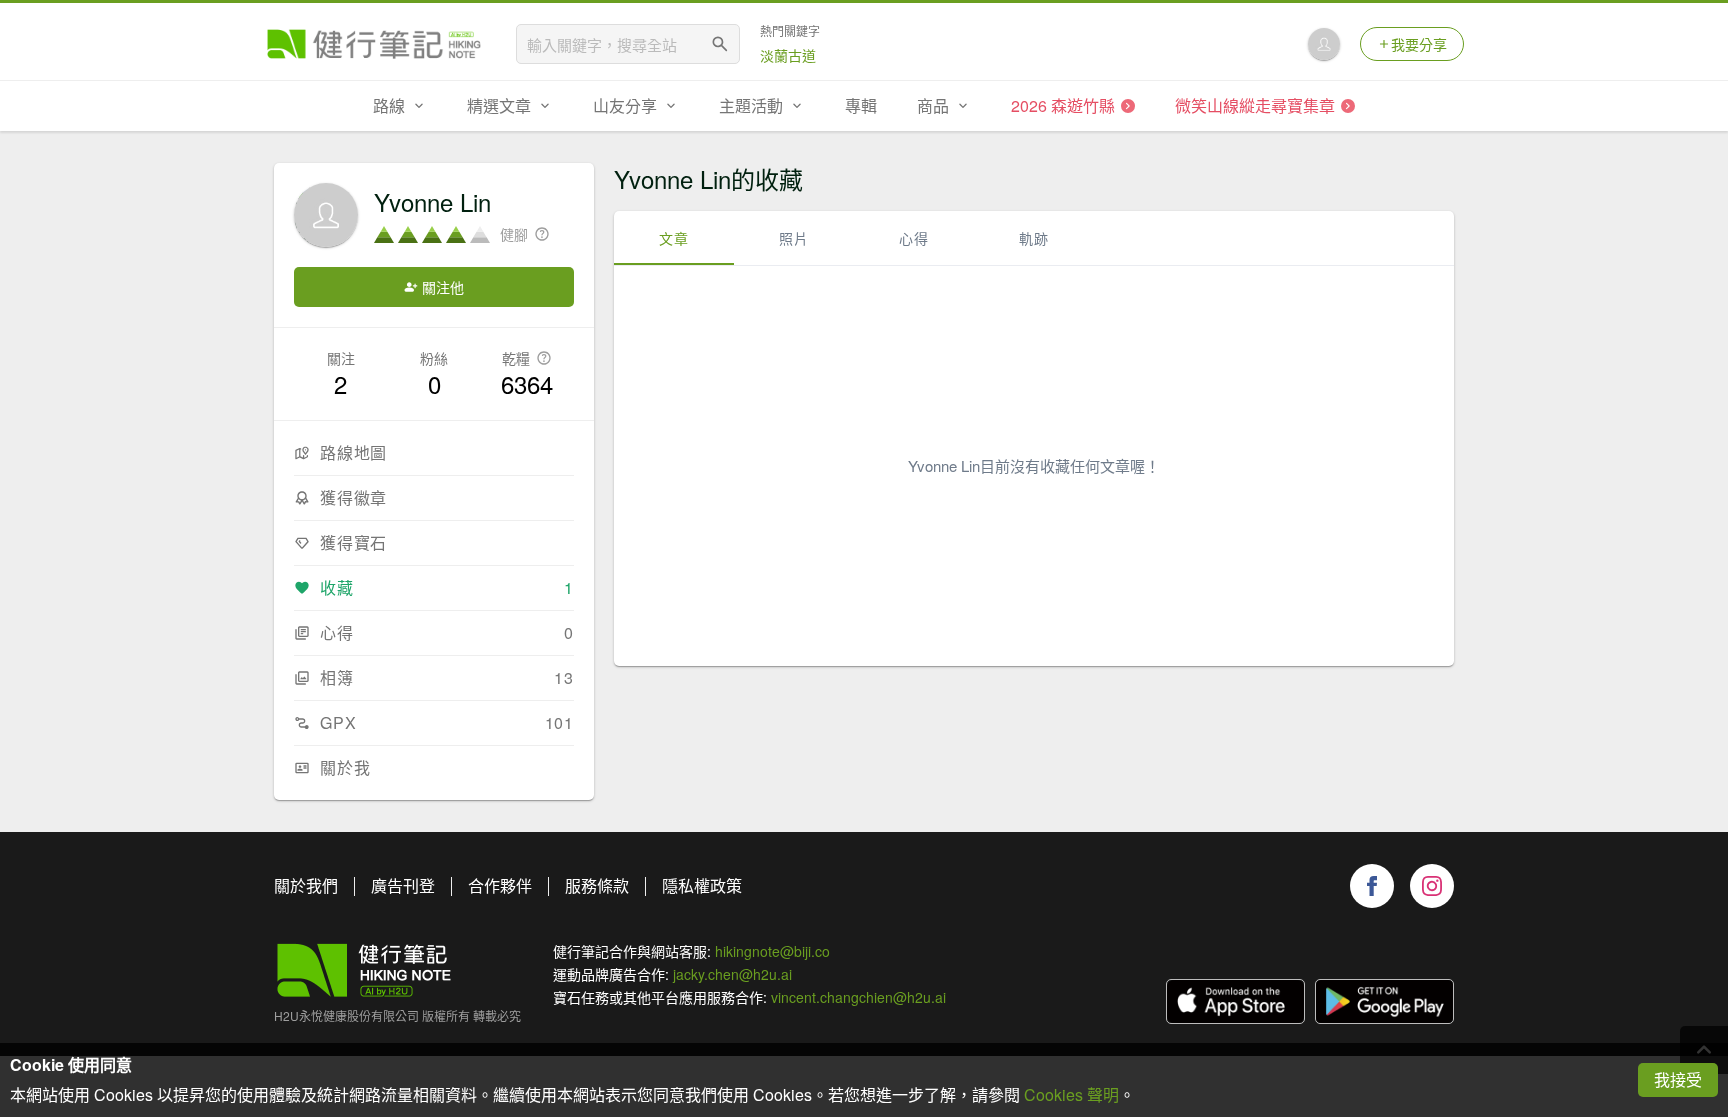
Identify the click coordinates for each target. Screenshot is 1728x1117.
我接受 (1678, 1079)
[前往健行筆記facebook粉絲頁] (1372, 886)
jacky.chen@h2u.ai (732, 974)
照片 (794, 238)
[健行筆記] (374, 44)
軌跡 (1034, 238)
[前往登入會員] (1324, 44)
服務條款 (597, 885)
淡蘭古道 (788, 55)
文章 (674, 238)
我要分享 (1419, 44)
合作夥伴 (500, 885)
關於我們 (306, 885)
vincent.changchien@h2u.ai (858, 997)
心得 (914, 238)
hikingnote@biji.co (772, 951)
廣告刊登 (403, 885)
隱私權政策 (702, 885)
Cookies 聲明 (1071, 1094)
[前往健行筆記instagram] (1432, 886)
